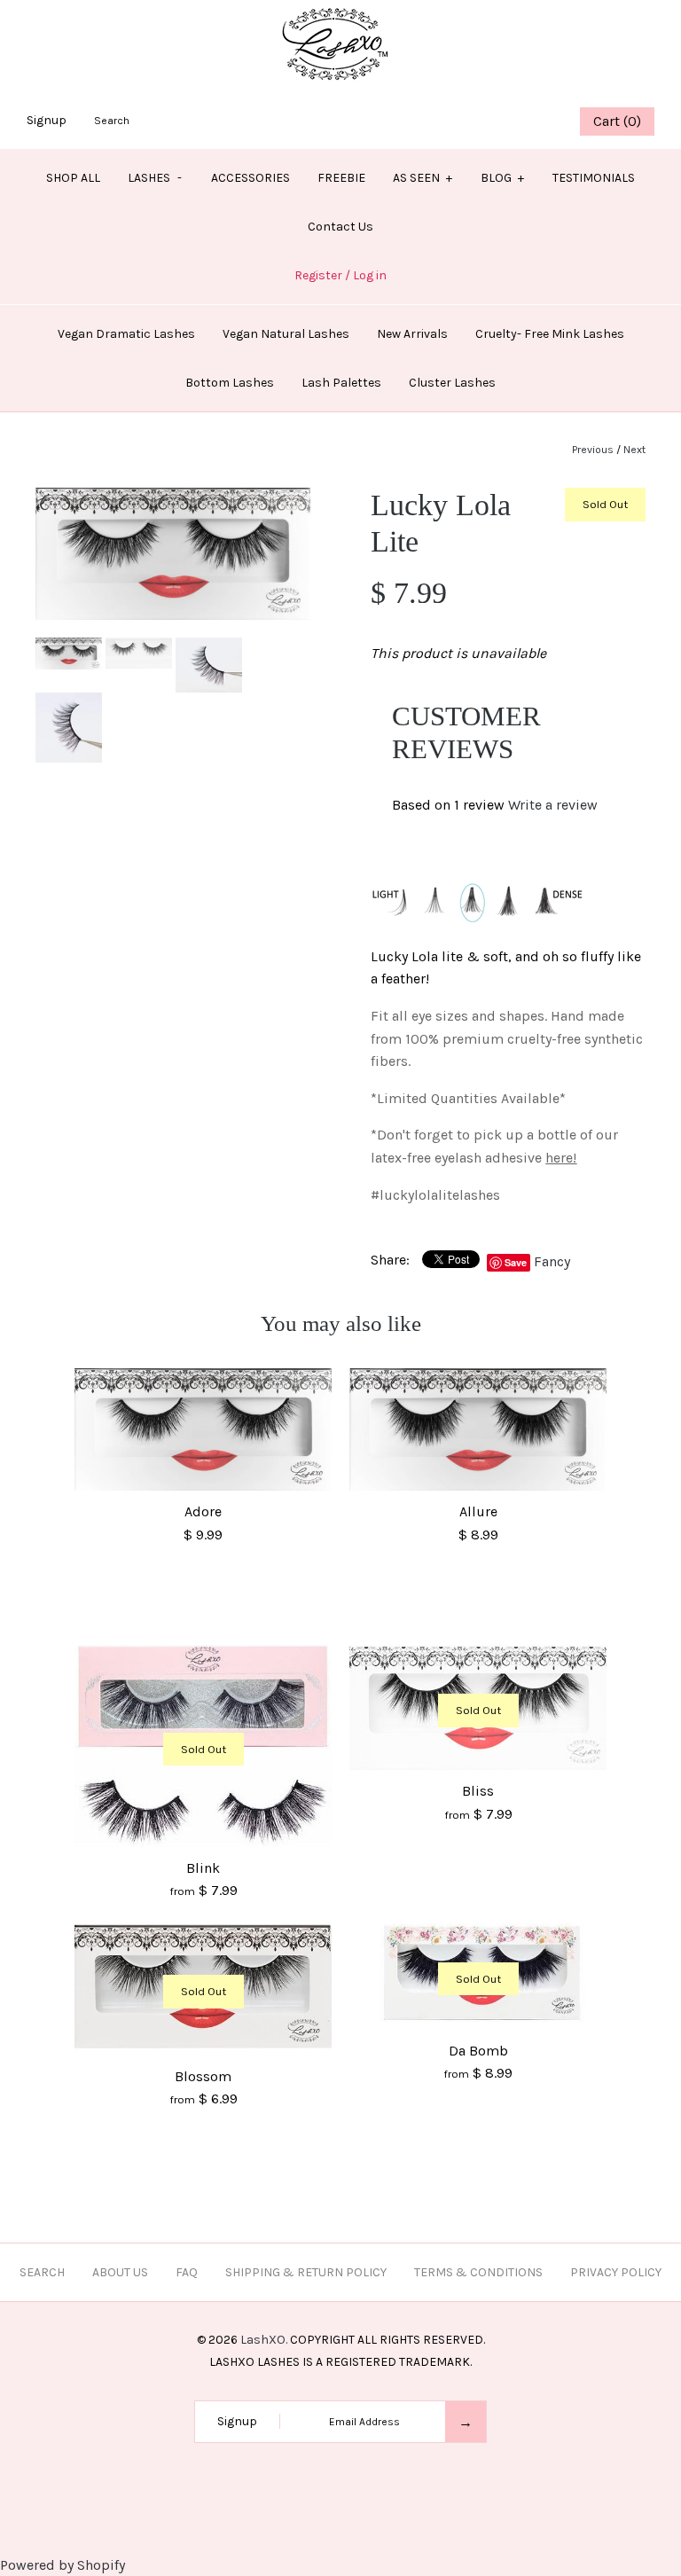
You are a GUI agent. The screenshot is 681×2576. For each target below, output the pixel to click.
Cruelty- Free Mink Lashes (550, 334)
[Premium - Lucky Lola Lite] (209, 649)
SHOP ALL (73, 178)
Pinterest (497, 121)
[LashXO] (341, 11)
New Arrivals (412, 334)
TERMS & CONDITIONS (478, 2272)
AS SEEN (423, 178)
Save (516, 1262)
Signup (47, 120)
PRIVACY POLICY (616, 2272)
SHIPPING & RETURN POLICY (306, 2272)
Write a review (553, 805)
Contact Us (340, 227)
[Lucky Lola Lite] (173, 499)
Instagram (519, 121)
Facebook (452, 121)
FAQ (187, 2272)
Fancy (552, 1261)
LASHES (155, 178)
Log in (370, 275)
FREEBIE (341, 178)
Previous (593, 450)
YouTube (541, 121)
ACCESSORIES (250, 178)
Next (634, 450)
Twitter (474, 121)
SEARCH (42, 2272)
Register (318, 275)
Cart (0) (617, 121)
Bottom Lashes (230, 383)
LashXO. (264, 2340)
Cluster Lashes (452, 383)
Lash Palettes (341, 383)
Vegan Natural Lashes (286, 334)
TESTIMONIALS (594, 178)
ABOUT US (120, 2272)
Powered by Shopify (63, 2565)
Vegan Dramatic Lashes (126, 334)
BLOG (502, 178)
